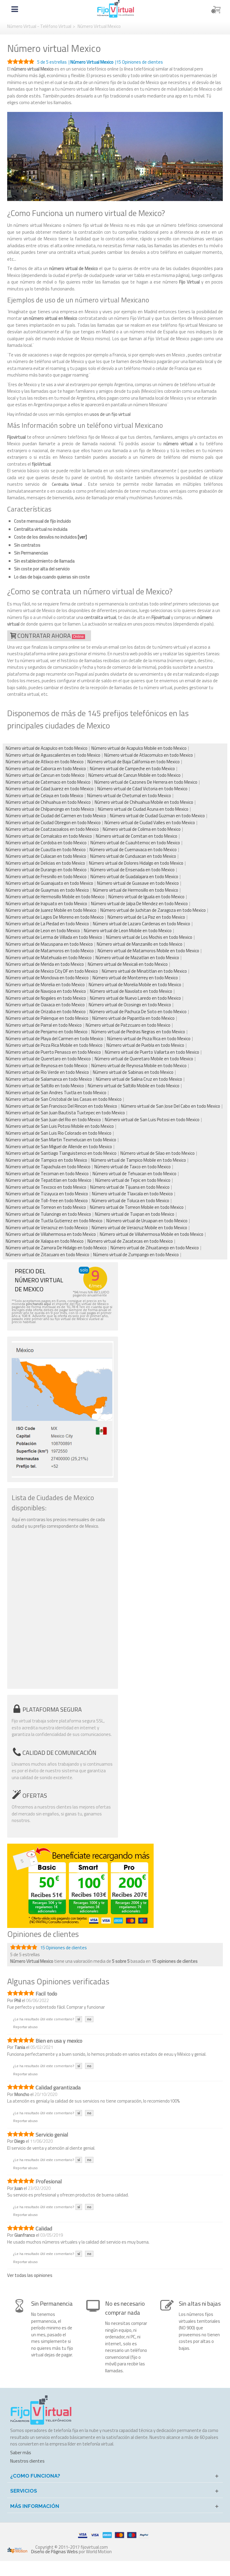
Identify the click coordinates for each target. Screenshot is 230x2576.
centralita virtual (100, 617)
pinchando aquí (38, 1304)
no (89, 2019)
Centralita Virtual (67, 484)
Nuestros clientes (27, 2461)
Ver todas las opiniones (30, 2275)
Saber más (21, 2453)
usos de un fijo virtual (110, 414)
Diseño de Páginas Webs (55, 2552)
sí (79, 2019)
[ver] (82, 537)
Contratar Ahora (51, 636)
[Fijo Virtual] (116, 9)
